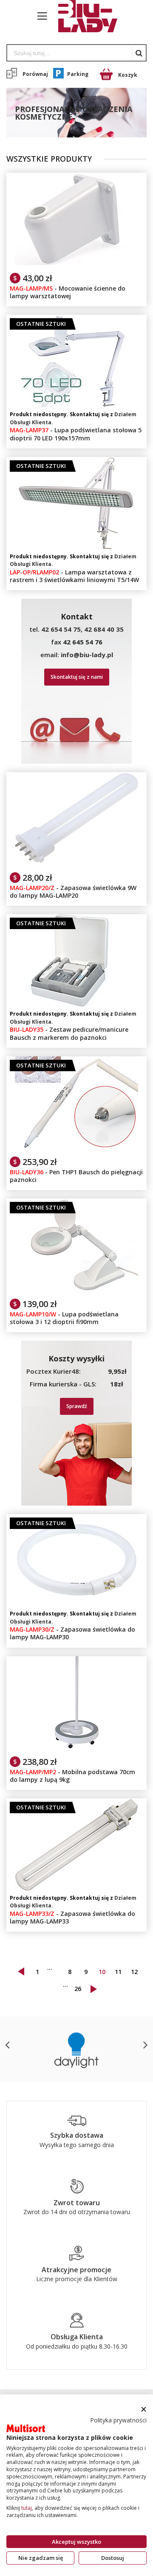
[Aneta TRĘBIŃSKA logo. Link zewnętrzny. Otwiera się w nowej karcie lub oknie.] (26, 2428)
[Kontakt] (77, 2324)
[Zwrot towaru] (77, 2190)
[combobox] (69, 53)
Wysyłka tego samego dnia (77, 2145)
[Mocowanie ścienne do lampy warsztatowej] (76, 177)
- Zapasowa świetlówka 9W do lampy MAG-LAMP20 (73, 892)
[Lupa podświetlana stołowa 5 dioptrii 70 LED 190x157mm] (76, 319)
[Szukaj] (139, 53)
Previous (8, 2045)
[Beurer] (76, 2049)
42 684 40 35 (104, 629)
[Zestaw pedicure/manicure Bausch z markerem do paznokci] (76, 918)
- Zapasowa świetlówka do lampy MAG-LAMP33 (72, 1917)
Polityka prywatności (118, 2420)
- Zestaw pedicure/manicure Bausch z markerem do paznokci (69, 1033)
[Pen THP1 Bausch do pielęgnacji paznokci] (76, 1061)
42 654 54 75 (61, 629)
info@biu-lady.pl (87, 655)
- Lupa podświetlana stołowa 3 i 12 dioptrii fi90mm (64, 1318)
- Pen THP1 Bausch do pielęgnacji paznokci (76, 1176)
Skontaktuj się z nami (77, 677)
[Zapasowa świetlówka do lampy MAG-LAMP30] (76, 1518)
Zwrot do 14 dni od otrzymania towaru (77, 2212)
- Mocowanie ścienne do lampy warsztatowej (68, 292)
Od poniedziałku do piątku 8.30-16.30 (77, 2346)
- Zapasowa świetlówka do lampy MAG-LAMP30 (72, 1633)
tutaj (27, 2508)
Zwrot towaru (77, 2203)
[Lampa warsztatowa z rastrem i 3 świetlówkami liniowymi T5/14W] (76, 461)
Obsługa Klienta (77, 2337)
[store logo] (84, 16)
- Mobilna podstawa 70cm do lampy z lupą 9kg (72, 1776)
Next (144, 2045)
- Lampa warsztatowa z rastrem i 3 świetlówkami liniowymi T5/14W (74, 576)
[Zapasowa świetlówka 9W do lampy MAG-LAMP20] (76, 776)
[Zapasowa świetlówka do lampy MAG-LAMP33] (76, 1803)
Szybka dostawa (77, 2135)
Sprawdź (77, 1406)
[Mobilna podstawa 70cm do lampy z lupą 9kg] (76, 1660)
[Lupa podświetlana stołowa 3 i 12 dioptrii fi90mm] (76, 1203)
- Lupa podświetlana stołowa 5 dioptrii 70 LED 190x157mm (76, 434)
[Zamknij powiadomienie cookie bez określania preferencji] (143, 2409)
